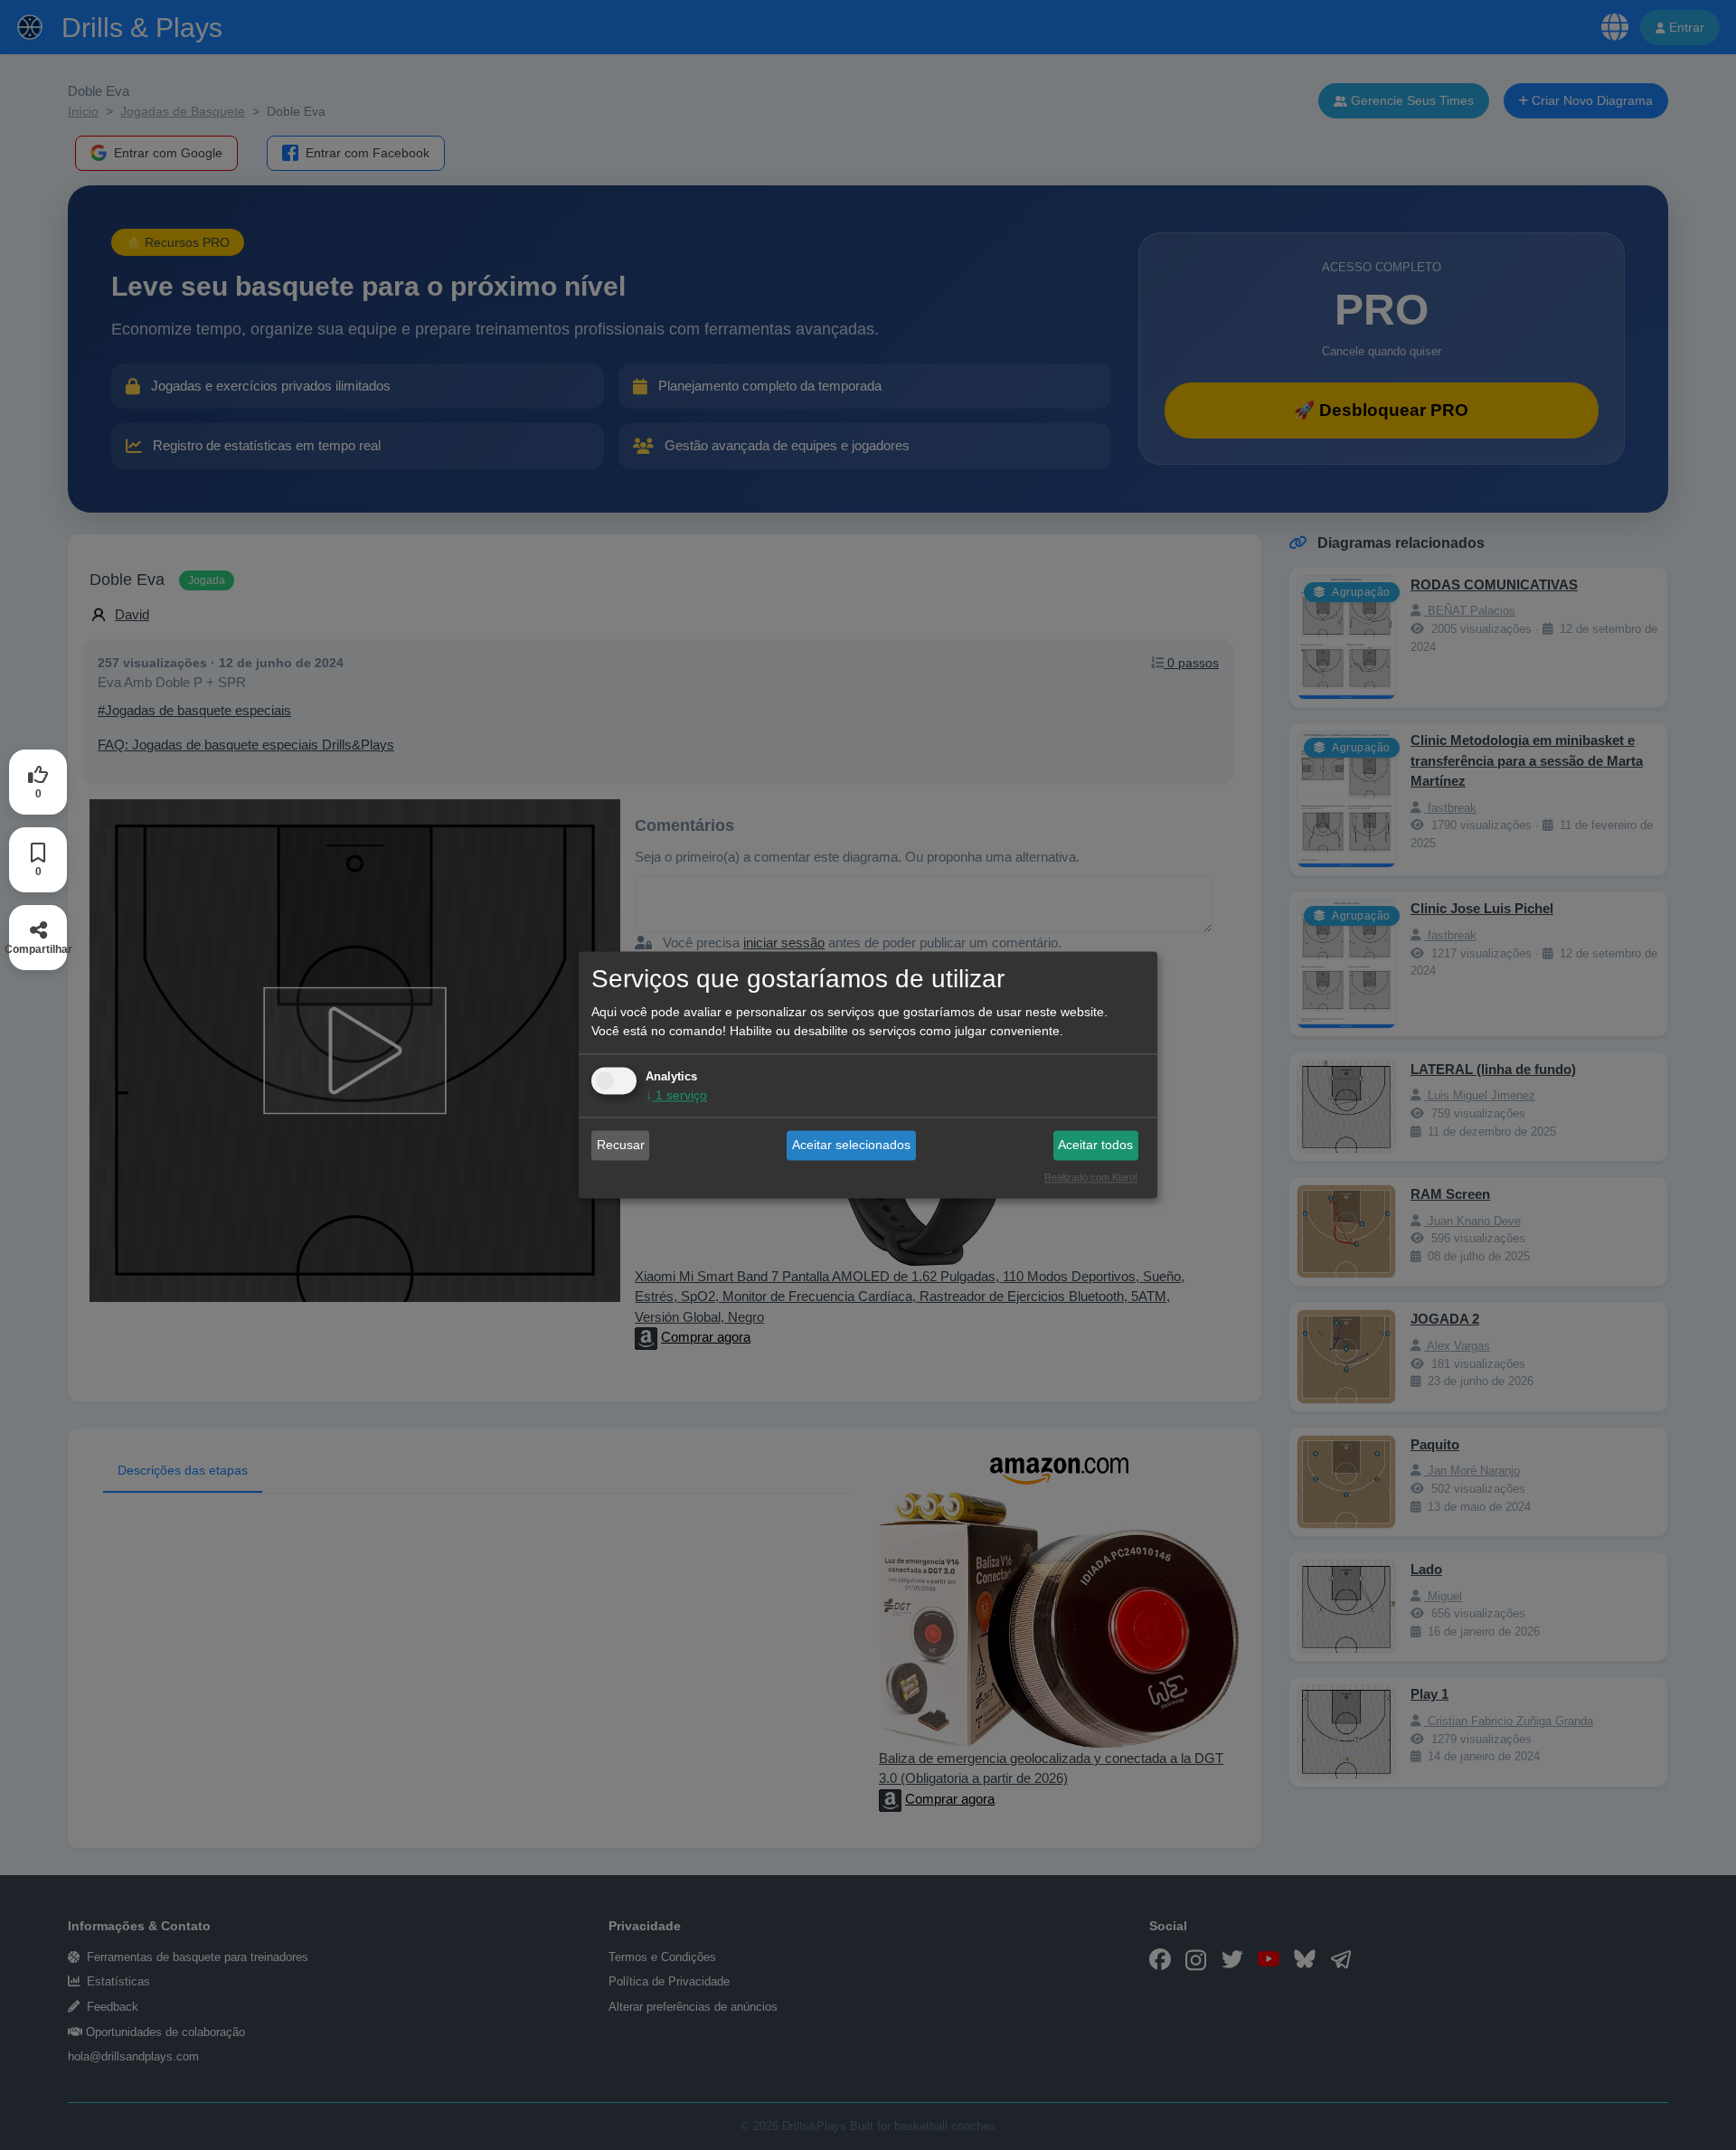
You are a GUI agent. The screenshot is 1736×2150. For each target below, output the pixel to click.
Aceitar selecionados (851, 1145)
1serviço (676, 1096)
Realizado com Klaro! (1091, 1178)
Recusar (621, 1145)
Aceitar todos (1095, 1145)
